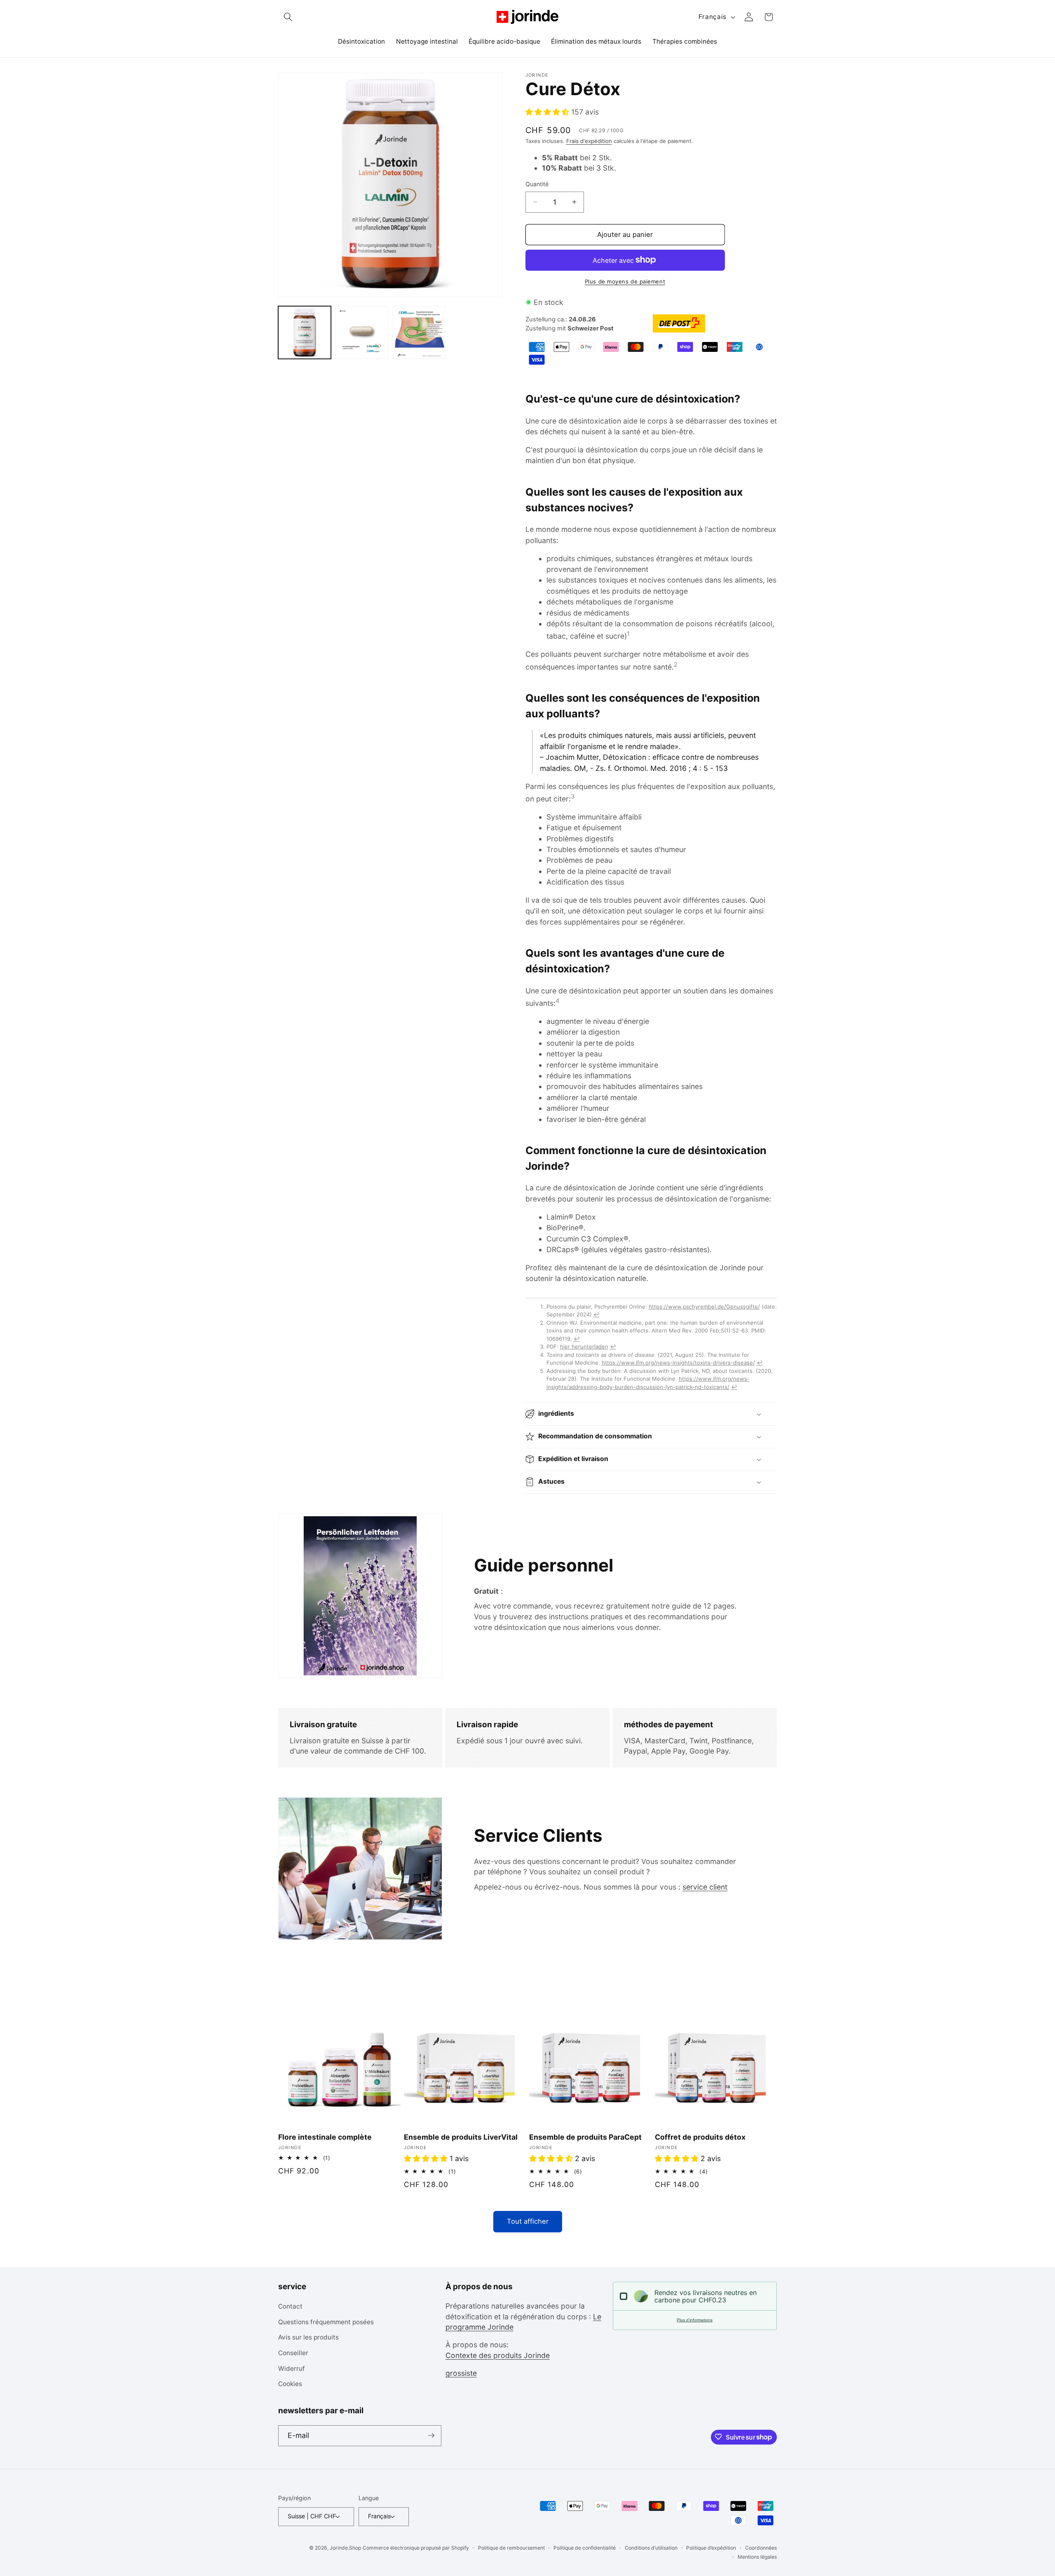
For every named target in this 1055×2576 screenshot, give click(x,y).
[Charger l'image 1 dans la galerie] (305, 333)
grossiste (461, 2373)
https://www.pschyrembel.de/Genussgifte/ (704, 1307)
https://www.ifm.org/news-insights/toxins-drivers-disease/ (678, 1363)
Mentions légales (757, 2556)
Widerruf (292, 2369)
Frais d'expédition (589, 141)
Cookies (290, 2384)
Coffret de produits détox (700, 2137)
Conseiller (293, 2353)
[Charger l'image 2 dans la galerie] (362, 333)
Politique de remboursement (511, 2548)
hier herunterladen (584, 1347)
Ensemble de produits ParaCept (585, 2137)
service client (705, 1887)
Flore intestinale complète (325, 2137)
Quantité (537, 184)
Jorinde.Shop (345, 2548)
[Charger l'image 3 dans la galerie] (419, 333)
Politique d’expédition (711, 2548)
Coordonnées (761, 2548)
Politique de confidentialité (585, 2548)
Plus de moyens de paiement (625, 281)
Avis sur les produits (308, 2338)
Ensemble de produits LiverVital (461, 2137)
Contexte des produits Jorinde (498, 2355)
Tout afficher (528, 2221)
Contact (290, 2307)
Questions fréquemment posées (326, 2322)
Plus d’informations (695, 2320)
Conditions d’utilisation (651, 2548)
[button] (288, 17)
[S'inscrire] (431, 2435)
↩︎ (597, 1314)
